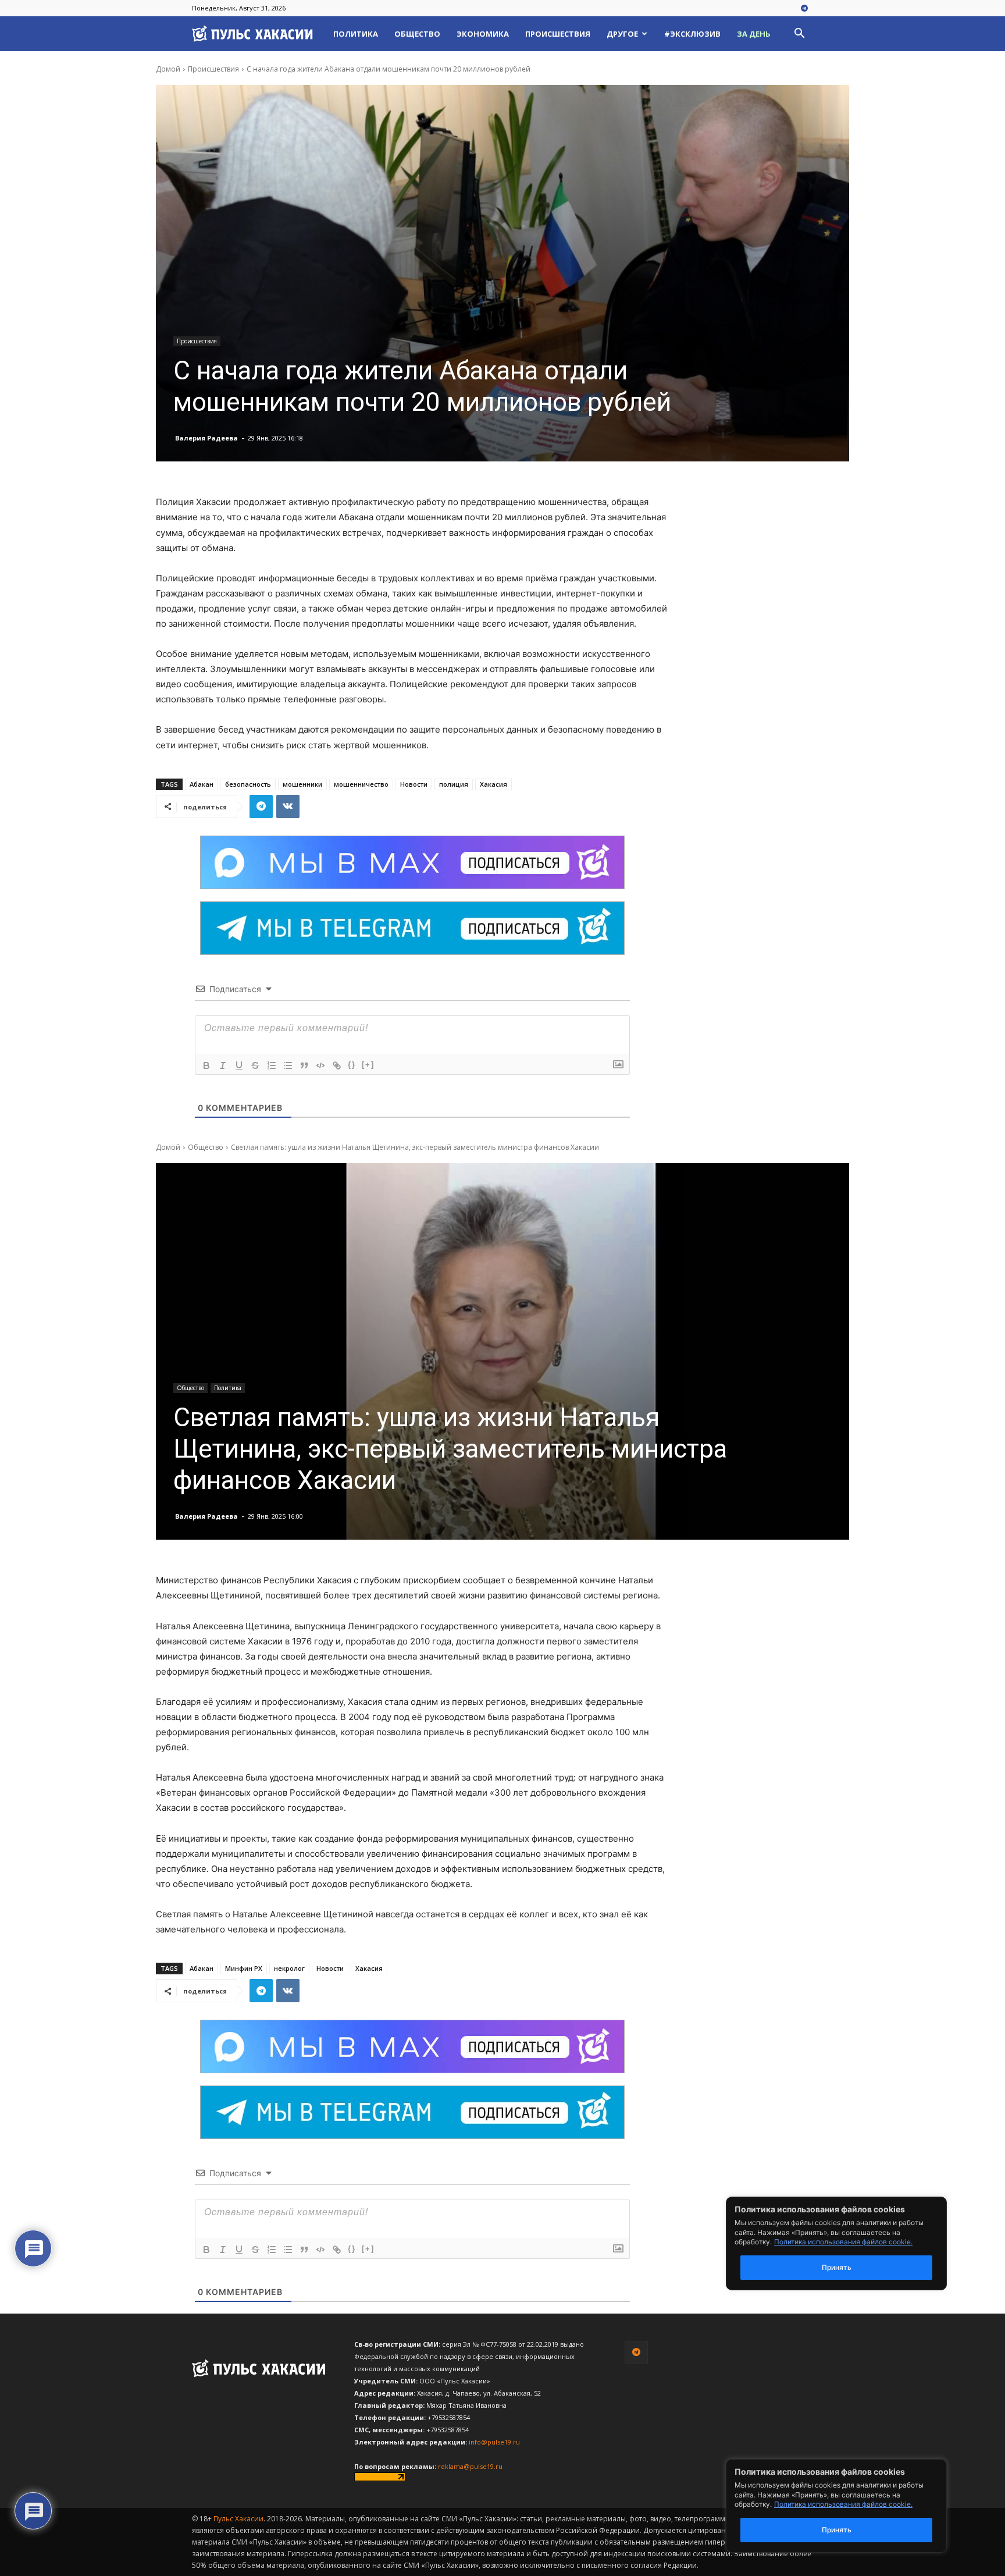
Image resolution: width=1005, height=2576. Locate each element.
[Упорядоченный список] (272, 1065)
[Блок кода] (320, 1065)
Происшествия (558, 34)
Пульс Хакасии (238, 2519)
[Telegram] (804, 9)
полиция (454, 784)
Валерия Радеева (206, 438)
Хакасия (493, 784)
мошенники (302, 784)
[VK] (288, 806)
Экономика (483, 34)
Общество (417, 34)
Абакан (202, 784)
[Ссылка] (337, 1065)
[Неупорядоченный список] (288, 1065)
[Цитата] (304, 1065)
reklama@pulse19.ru (470, 2466)
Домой (168, 69)
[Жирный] (206, 1065)
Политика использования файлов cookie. (843, 2504)
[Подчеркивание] (239, 1065)
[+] (368, 1065)
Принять (837, 2530)
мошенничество (361, 784)
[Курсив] (223, 1065)
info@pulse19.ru (494, 2442)
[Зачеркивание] (255, 1065)
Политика (356, 34)
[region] (854, 2506)
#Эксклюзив (692, 34)
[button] (799, 35)
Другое (622, 34)
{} (352, 1065)
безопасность (248, 784)
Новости (414, 784)
